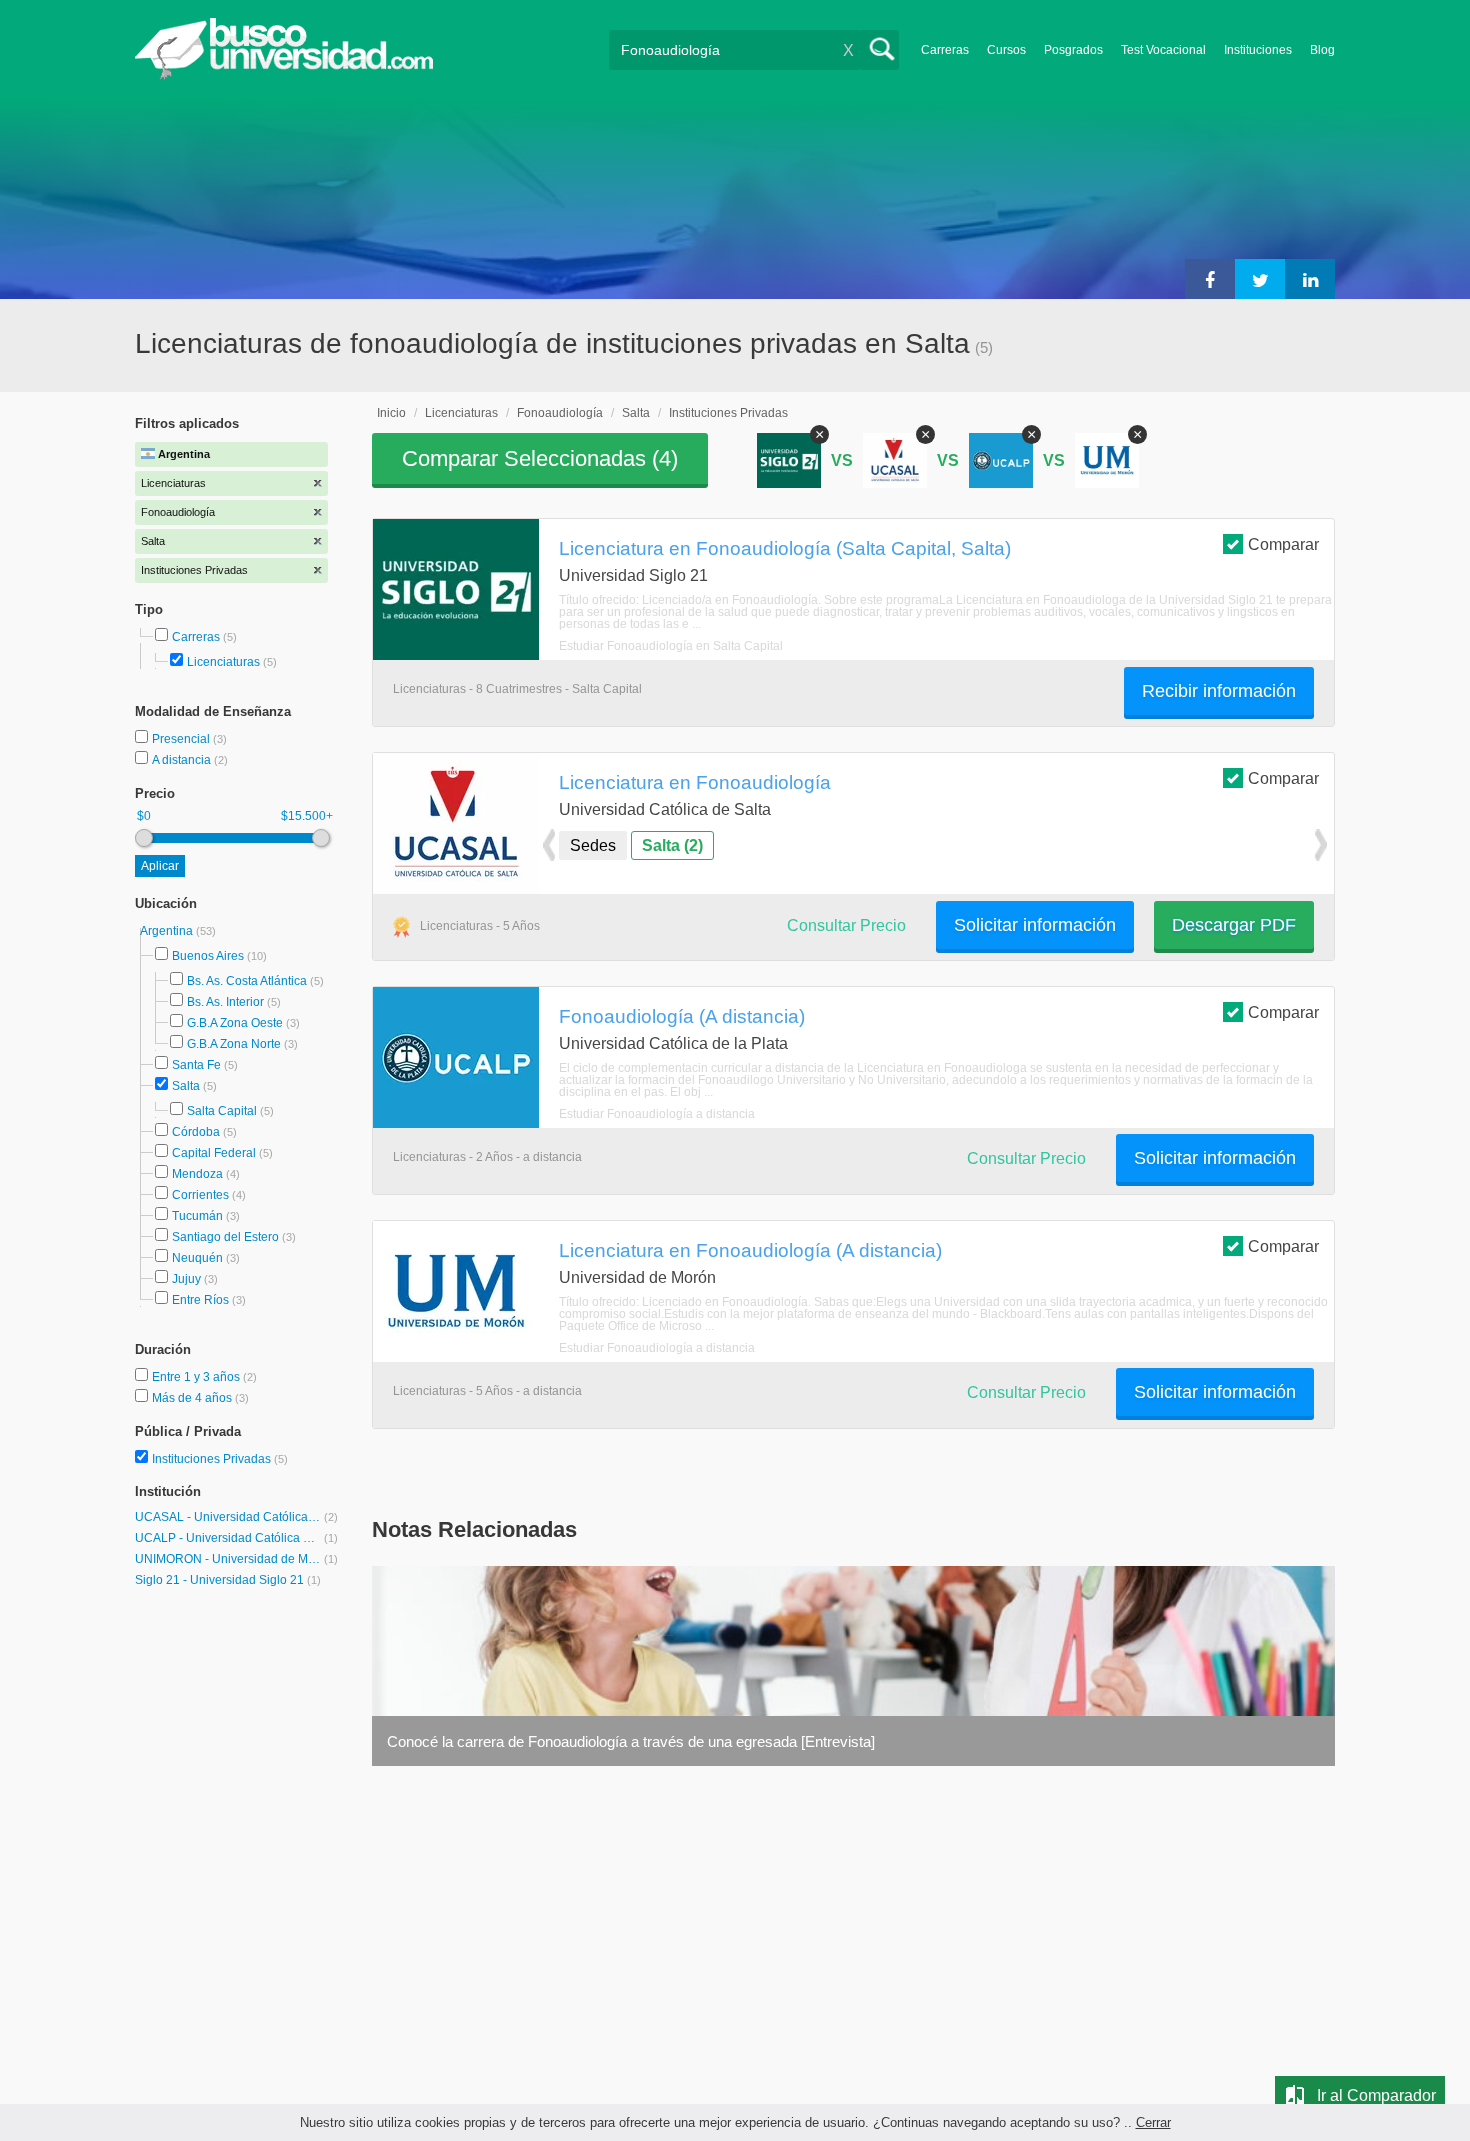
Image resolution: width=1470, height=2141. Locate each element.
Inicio (391, 413)
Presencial (182, 739)
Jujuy (186, 1279)
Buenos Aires (208, 956)
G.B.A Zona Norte (234, 1044)
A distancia (183, 760)
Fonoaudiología (560, 413)
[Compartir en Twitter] (1260, 279)
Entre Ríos (200, 1300)
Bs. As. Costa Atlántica (247, 981)
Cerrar (1153, 2122)
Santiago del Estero (225, 1237)
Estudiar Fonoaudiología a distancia (657, 1114)
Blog (1322, 50)
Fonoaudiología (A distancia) (682, 1016)
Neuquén (197, 1258)
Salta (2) (672, 845)
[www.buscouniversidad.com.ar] (284, 75)
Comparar (1283, 544)
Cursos (1006, 50)
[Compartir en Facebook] (1210, 279)
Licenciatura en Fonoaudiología (695, 782)
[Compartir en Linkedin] (1310, 279)
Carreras (945, 50)
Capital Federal (214, 1153)
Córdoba (196, 1132)
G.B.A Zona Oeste (235, 1023)
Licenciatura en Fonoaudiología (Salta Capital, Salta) (785, 548)
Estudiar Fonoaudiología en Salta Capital (671, 646)
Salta (186, 1086)
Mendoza (197, 1174)
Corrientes (200, 1195)
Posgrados (1073, 50)
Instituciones (1258, 50)
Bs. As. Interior (225, 1002)
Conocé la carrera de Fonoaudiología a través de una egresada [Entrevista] (631, 1741)
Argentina (168, 931)
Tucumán (197, 1216)
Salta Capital (222, 1111)
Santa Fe (196, 1065)
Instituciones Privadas (220, 1459)
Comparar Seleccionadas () (540, 458)
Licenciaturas (223, 662)
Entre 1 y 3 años (197, 1377)
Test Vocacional (1163, 50)
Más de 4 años (193, 1398)
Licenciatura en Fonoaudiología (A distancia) (750, 1250)
